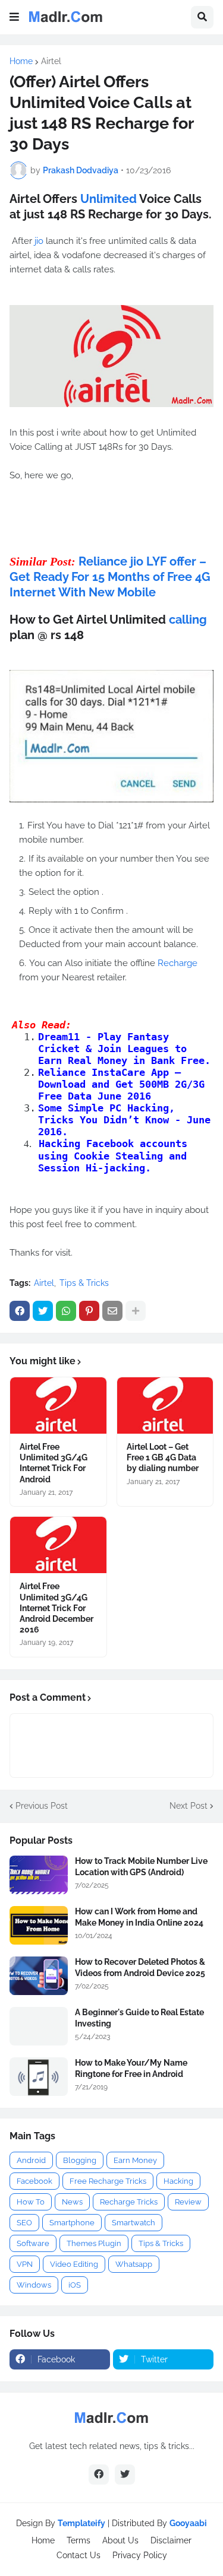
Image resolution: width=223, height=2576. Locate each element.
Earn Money (135, 2160)
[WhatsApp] (66, 1311)
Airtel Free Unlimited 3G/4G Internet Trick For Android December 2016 (56, 1608)
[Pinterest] (89, 1311)
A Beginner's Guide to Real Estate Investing (139, 2018)
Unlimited (110, 199)
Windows (34, 2285)
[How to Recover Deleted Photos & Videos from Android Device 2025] (39, 1976)
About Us (120, 2540)
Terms (78, 2540)
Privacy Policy (140, 2555)
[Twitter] (43, 1311)
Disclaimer (171, 2540)
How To (31, 2202)
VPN (25, 2264)
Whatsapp (134, 2264)
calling (188, 620)
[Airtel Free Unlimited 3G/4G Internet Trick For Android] (58, 1405)
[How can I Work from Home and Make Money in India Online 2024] (39, 1925)
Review (188, 2202)
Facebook (34, 2181)
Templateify (81, 2523)
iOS (75, 2285)
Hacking (178, 2181)
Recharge (178, 963)
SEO (24, 2223)
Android (31, 2160)
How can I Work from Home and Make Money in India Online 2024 (139, 1917)
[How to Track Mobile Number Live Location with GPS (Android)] (39, 1875)
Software (33, 2243)
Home (21, 61)
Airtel (51, 61)
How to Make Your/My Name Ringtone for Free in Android (131, 2068)
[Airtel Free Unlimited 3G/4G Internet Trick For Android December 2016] (58, 1545)
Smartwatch (134, 2223)
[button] (14, 17)
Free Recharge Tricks (108, 2181)
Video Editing (74, 2264)
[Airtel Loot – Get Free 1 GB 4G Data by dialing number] (165, 1405)
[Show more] (136, 1311)
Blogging (80, 2160)
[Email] (112, 1311)
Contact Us (78, 2555)
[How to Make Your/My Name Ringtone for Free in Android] (39, 2077)
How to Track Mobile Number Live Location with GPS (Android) (141, 1866)
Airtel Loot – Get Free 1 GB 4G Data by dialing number (163, 1457)
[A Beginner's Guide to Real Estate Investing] (39, 2026)
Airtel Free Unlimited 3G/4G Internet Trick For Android (54, 1463)
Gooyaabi (188, 2523)
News (72, 2202)
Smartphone (72, 2223)
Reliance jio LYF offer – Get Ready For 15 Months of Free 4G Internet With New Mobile (110, 577)
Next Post (189, 1806)
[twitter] (125, 2475)
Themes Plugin (94, 2243)
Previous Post (42, 1806)
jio (40, 241)
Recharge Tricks (129, 2202)
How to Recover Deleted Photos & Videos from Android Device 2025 (140, 1967)
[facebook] (99, 2475)
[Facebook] (20, 1311)
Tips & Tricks (84, 1283)
